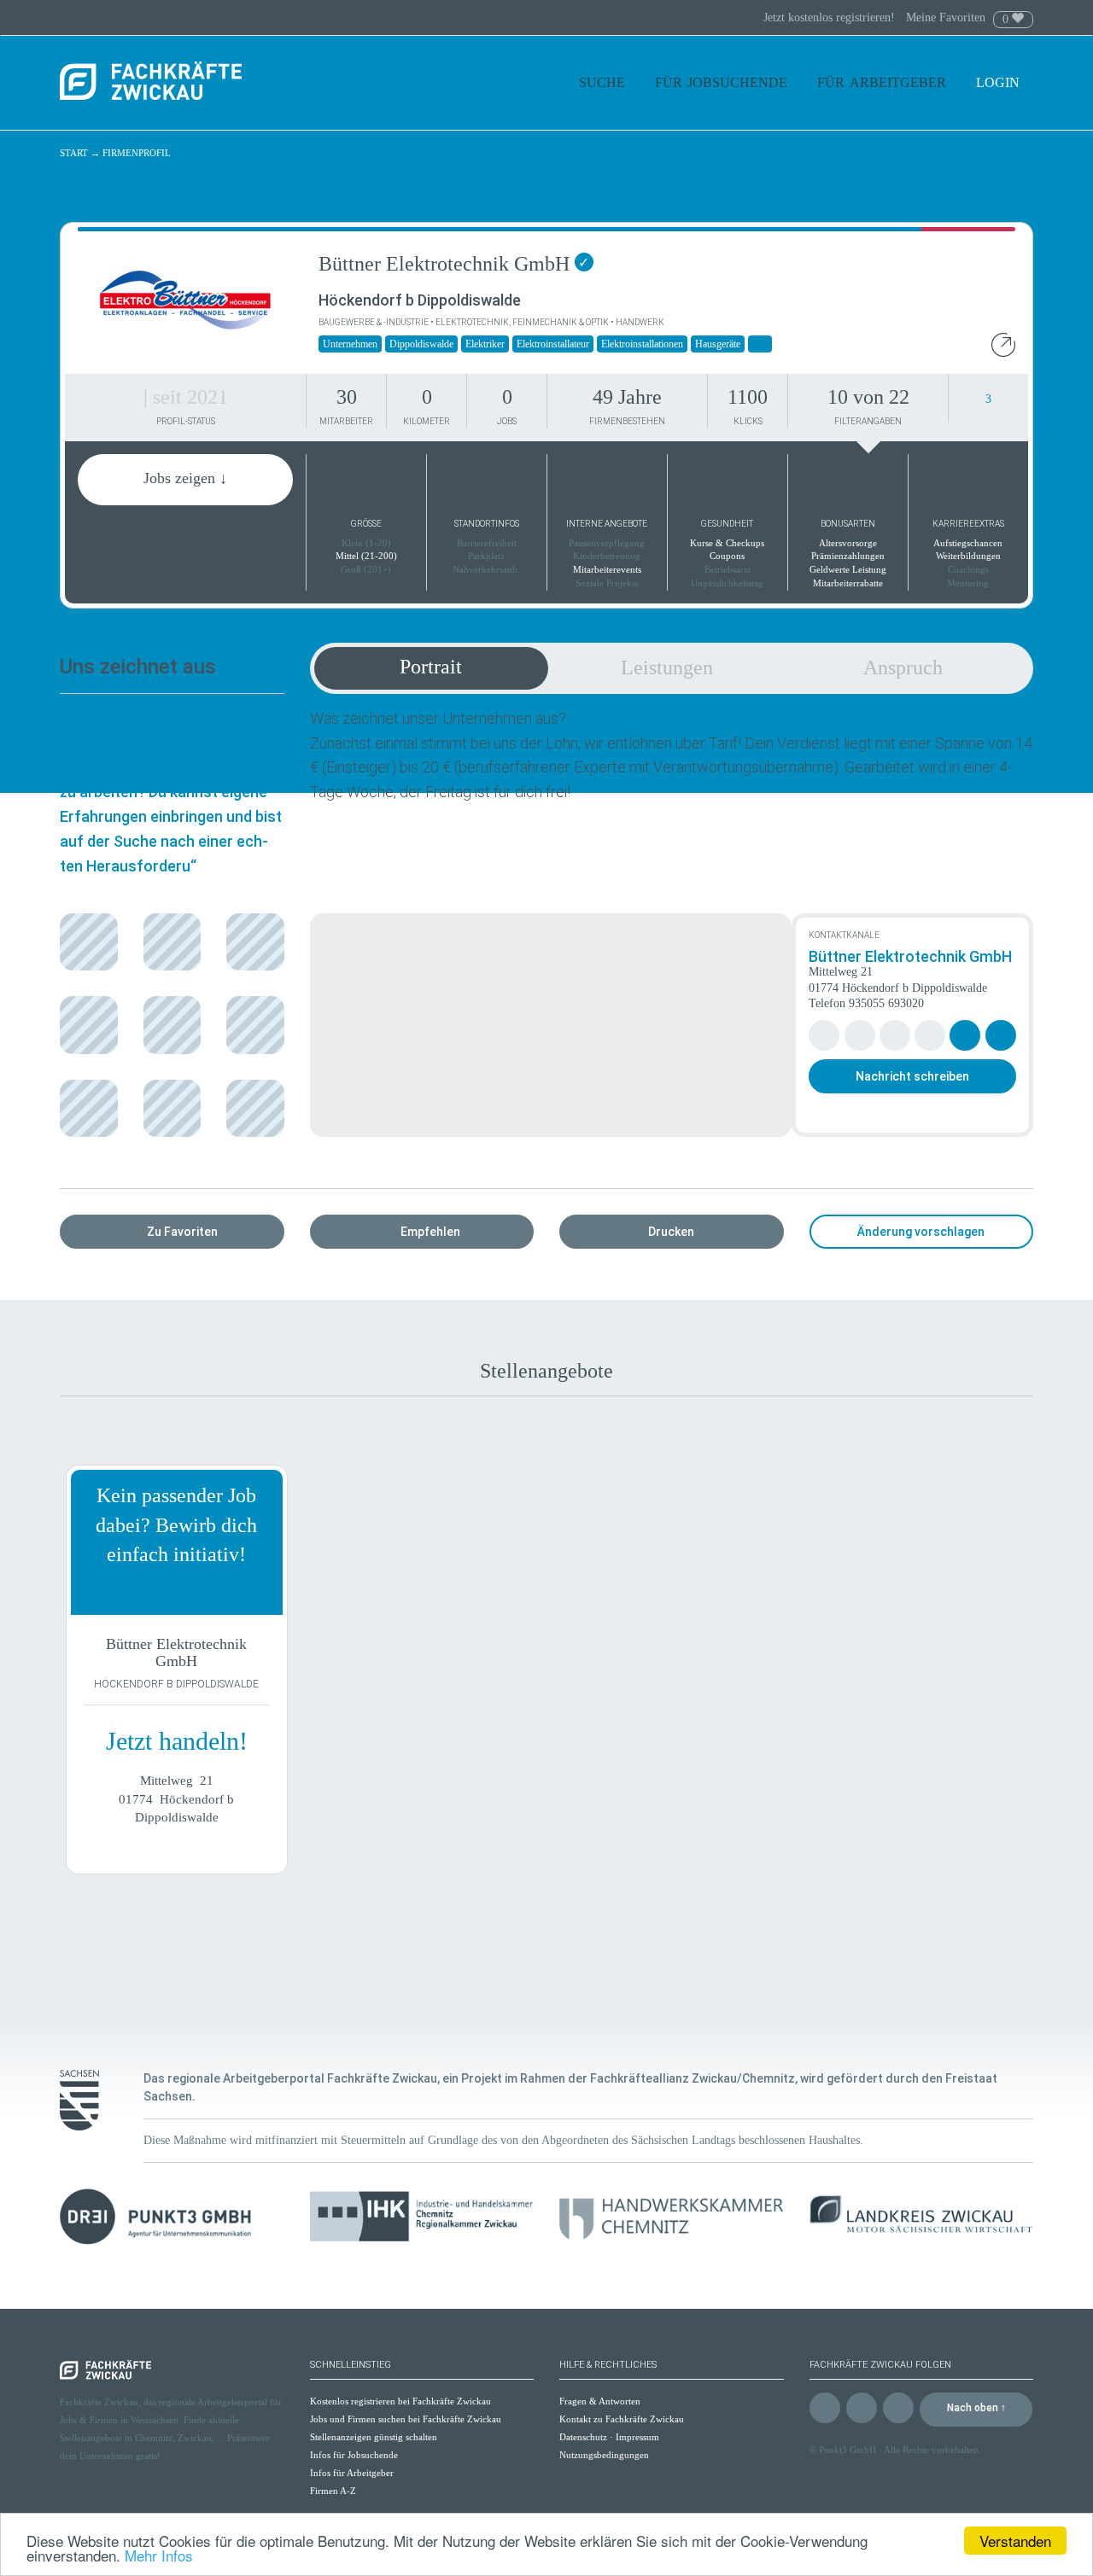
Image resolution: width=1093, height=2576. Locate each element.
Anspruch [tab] (903, 667)
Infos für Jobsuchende (354, 2455)
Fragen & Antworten (600, 2401)
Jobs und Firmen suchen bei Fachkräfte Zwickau (406, 2419)
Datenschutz (583, 2437)
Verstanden (1015, 2541)
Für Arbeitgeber (882, 82)
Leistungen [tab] (667, 667)
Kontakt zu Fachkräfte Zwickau (622, 2419)
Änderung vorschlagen (921, 1232)
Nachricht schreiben (912, 1076)
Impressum (637, 2437)
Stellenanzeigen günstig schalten (374, 2437)
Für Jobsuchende (721, 82)
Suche (602, 82)
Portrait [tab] (431, 667)
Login (999, 82)
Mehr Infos (159, 2555)
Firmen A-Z (333, 2491)
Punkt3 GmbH (848, 2450)
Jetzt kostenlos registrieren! (831, 17)
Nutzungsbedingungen (604, 2455)
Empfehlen (430, 1232)
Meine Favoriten (946, 17)
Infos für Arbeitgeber (352, 2473)
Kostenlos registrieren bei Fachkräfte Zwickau (400, 2401)
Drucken (671, 1232)
